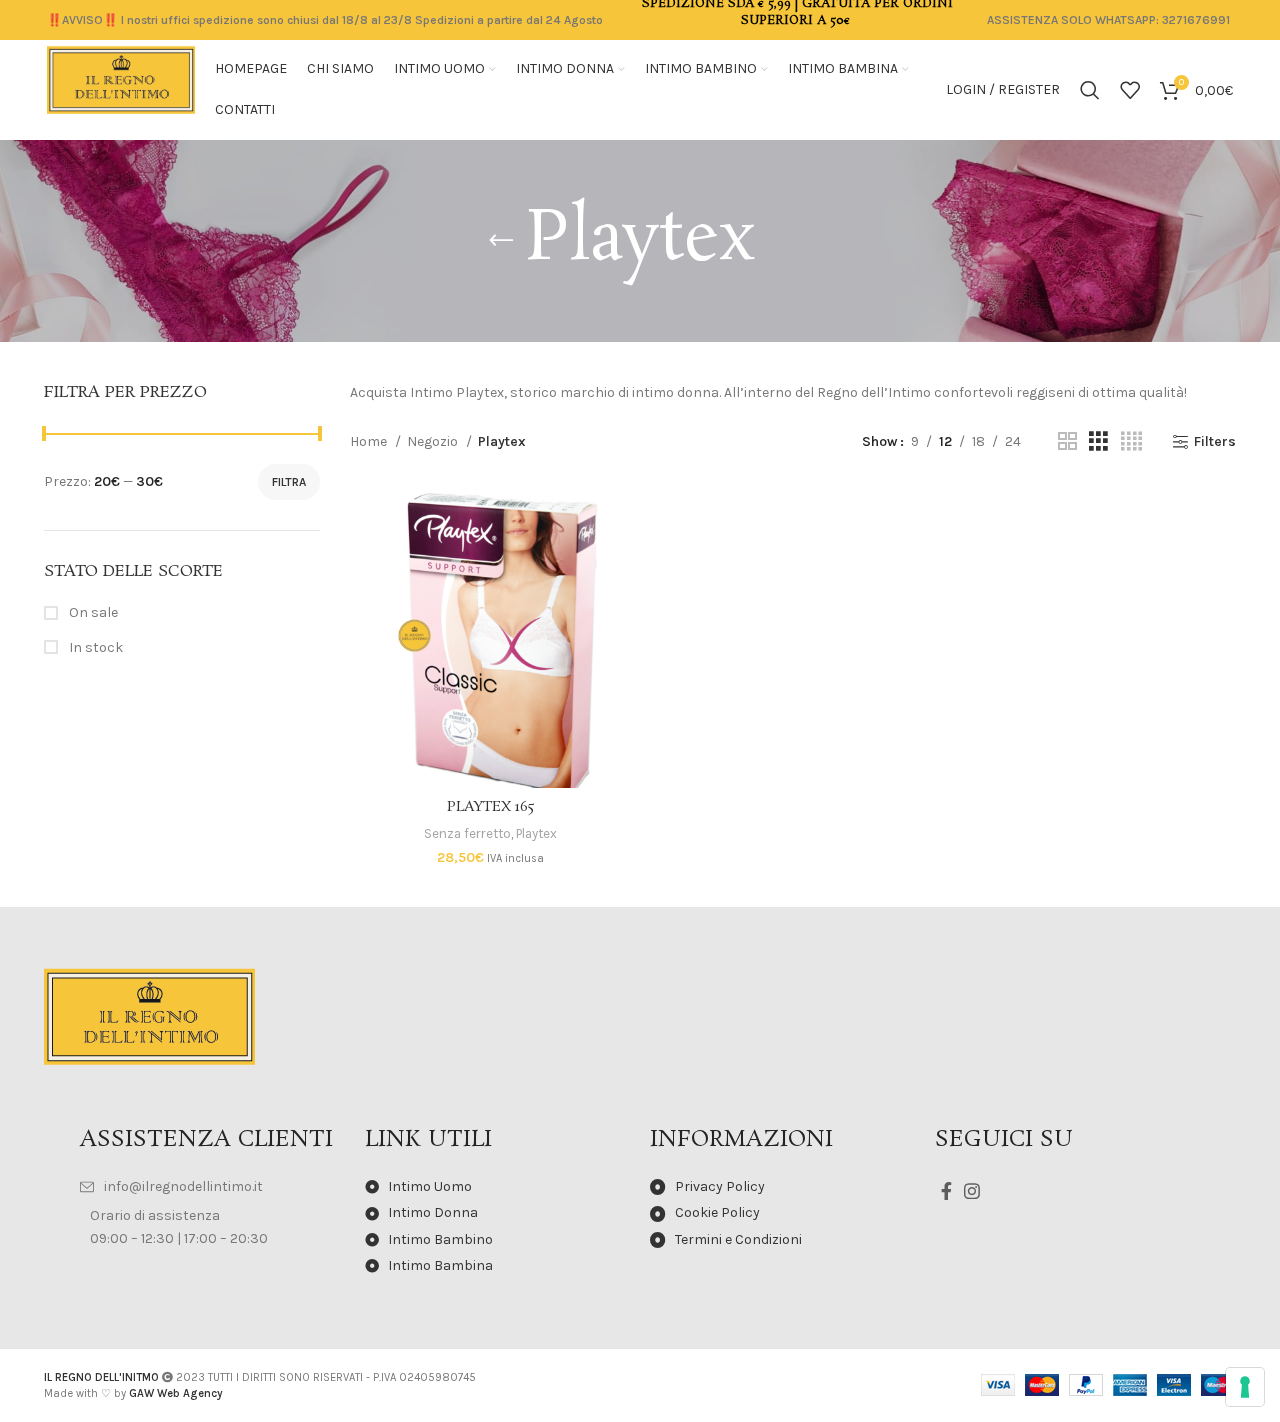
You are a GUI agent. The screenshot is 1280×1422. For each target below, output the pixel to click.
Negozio (434, 441)
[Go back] (501, 241)
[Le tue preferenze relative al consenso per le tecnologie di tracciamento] (1245, 1387)
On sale (92, 612)
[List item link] (212, 1187)
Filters (1215, 442)
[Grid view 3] (1098, 442)
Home (370, 441)
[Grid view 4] (1131, 442)
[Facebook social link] (946, 1191)
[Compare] (617, 517)
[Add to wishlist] (617, 607)
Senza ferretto (467, 833)
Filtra (289, 482)
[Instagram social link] (972, 1191)
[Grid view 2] (1067, 442)
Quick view (617, 562)
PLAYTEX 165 (490, 807)
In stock (94, 647)
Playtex (536, 833)
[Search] (1090, 90)
